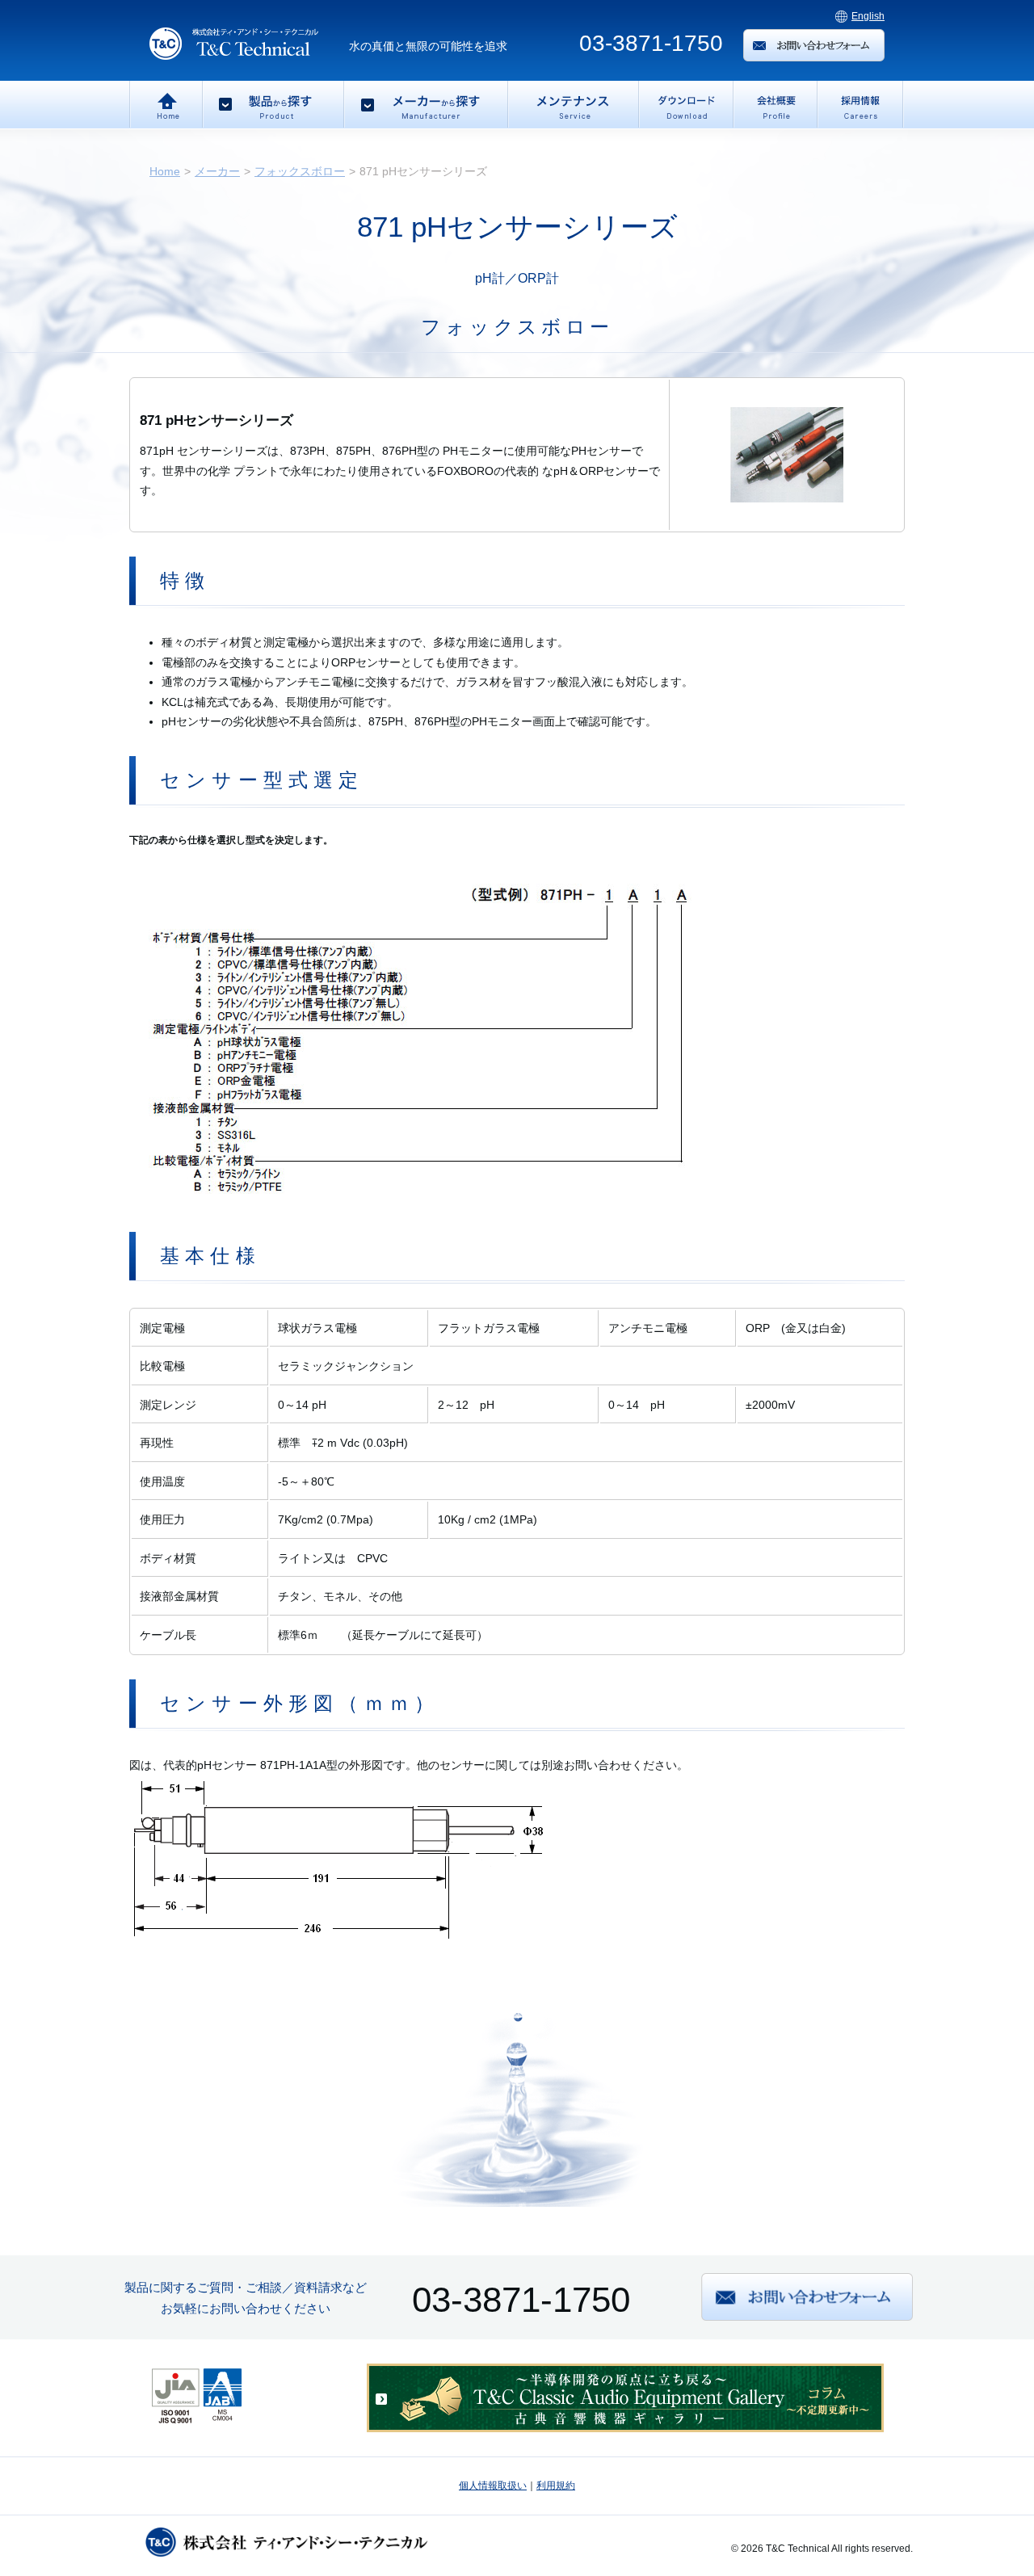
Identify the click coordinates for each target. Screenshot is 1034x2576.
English (868, 16)
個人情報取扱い (493, 2486)
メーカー (217, 171)
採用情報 (860, 105)
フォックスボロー (300, 171)
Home (166, 105)
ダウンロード (685, 105)
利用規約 (556, 2486)
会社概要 (774, 105)
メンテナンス (572, 105)
